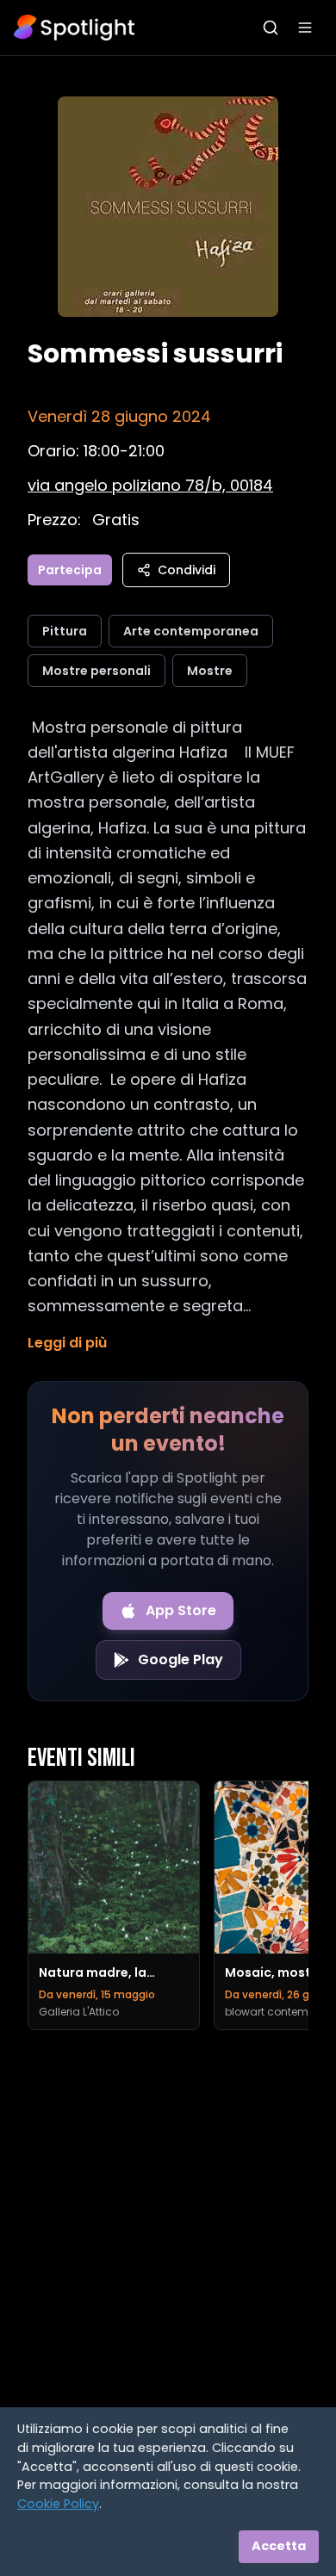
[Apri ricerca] (271, 28)
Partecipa (70, 570)
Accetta (279, 2546)
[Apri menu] (305, 28)
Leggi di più (67, 1343)
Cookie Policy (58, 2504)
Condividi (187, 570)
